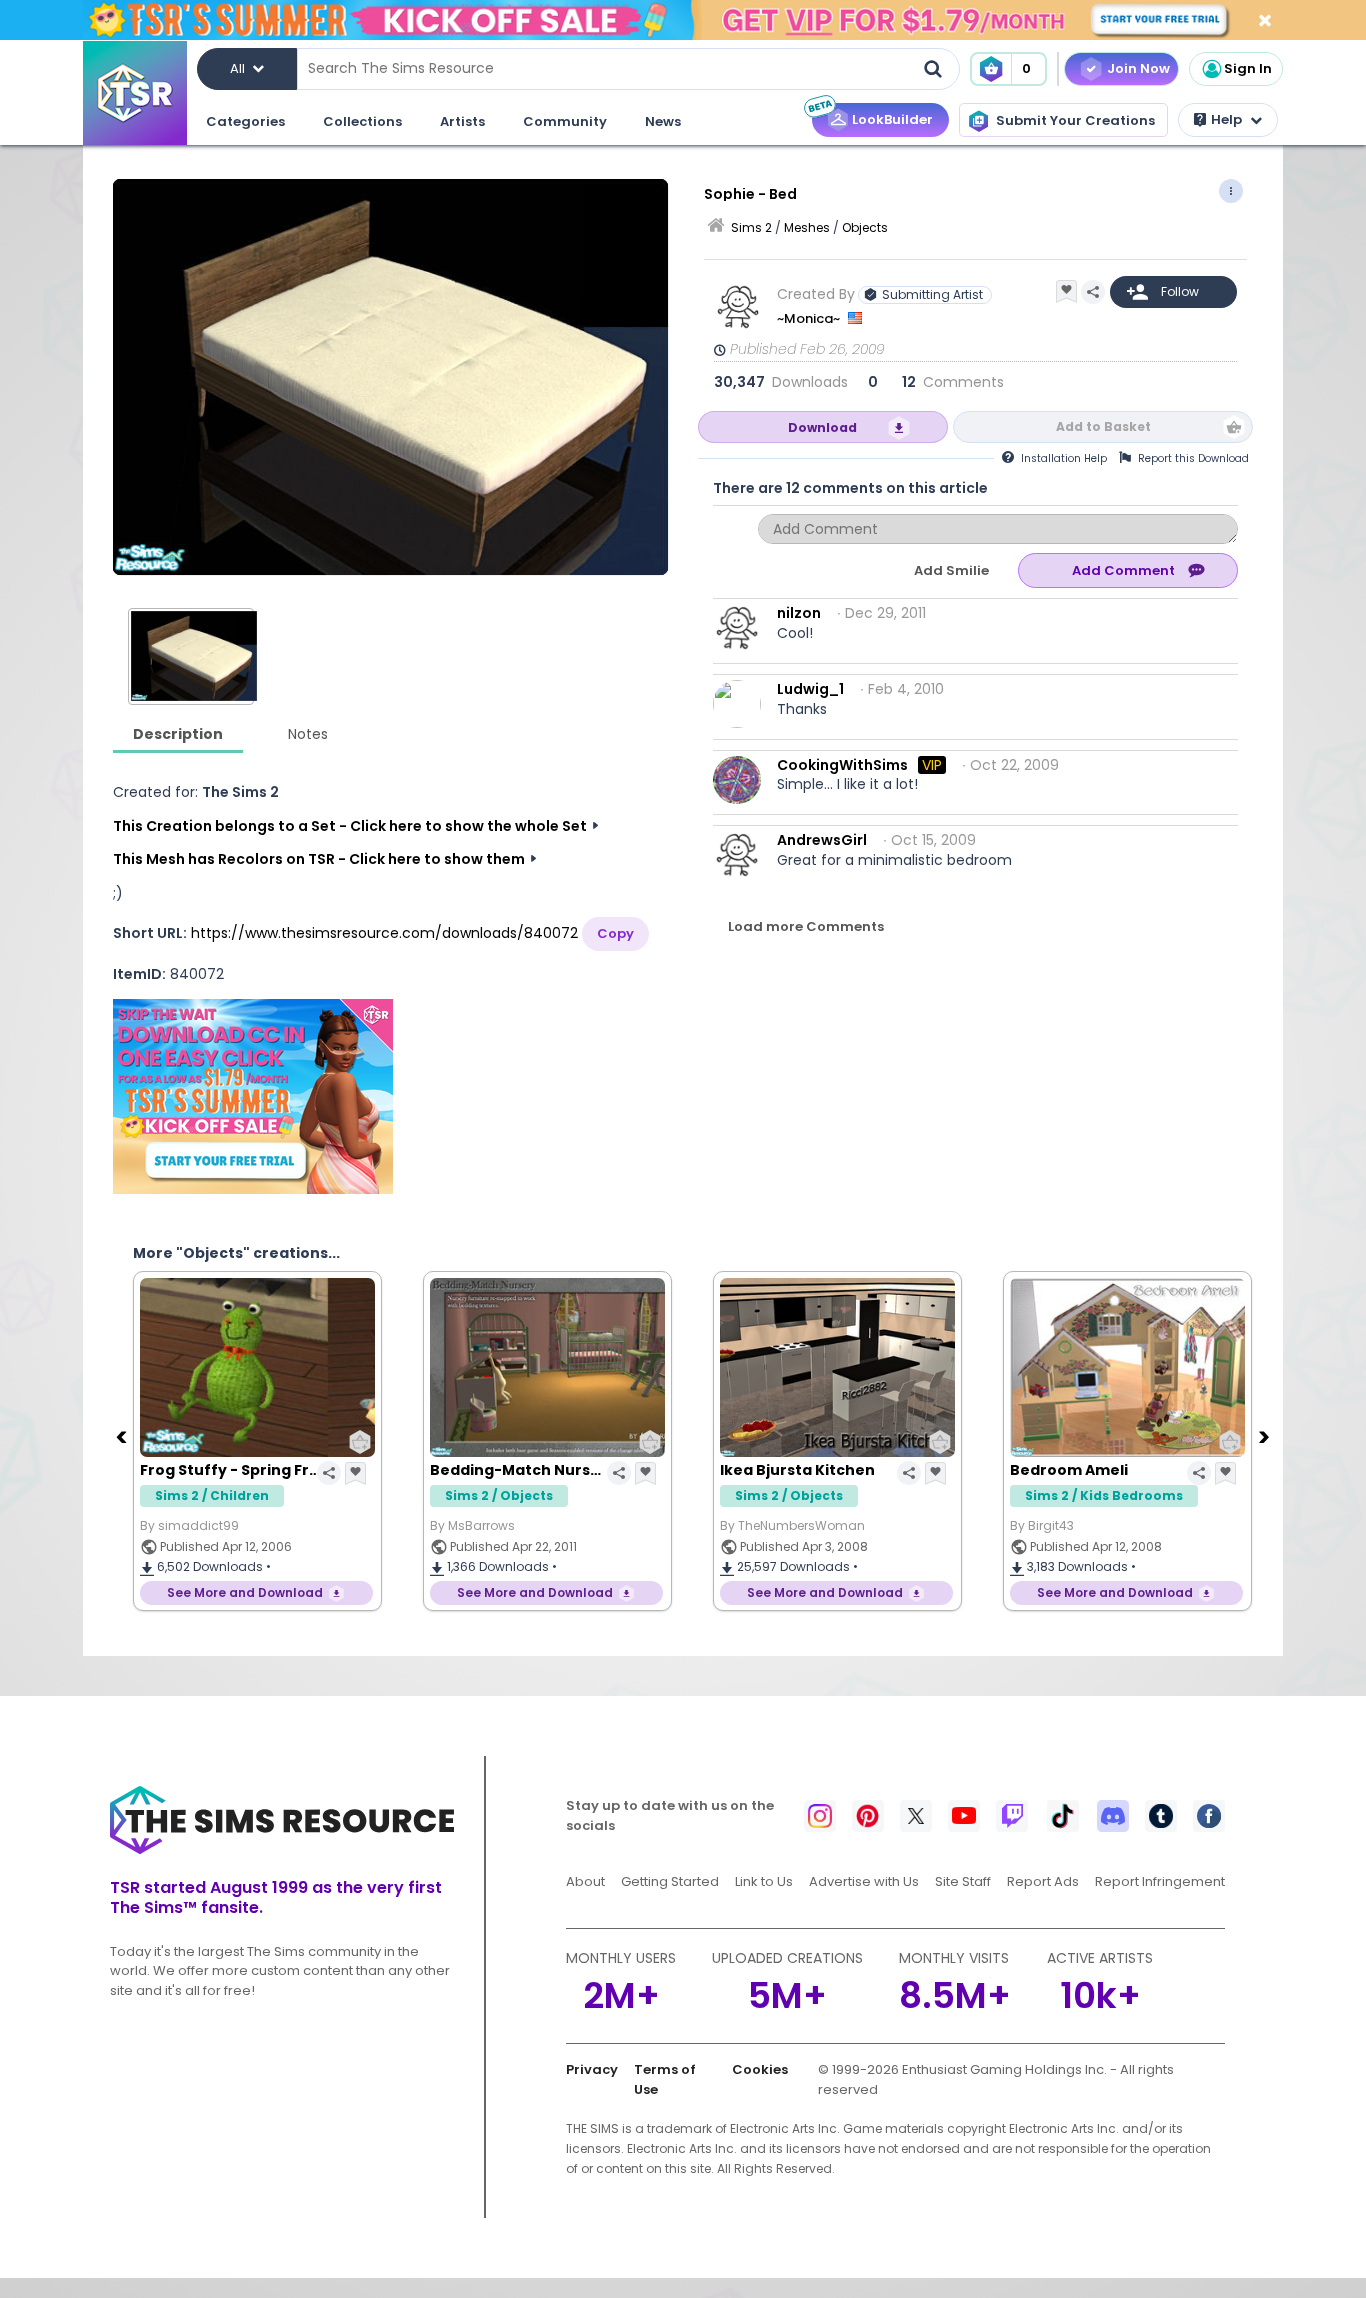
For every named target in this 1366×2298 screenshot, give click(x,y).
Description (178, 734)
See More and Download (245, 1592)
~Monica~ (810, 318)
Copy (615, 933)
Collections (362, 121)
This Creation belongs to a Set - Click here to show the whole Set (350, 826)
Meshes (807, 227)
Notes (308, 734)
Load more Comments (806, 926)
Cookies (760, 2069)
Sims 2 (751, 227)
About (585, 1881)
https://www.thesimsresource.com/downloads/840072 (384, 933)
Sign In (1248, 68)
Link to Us (764, 1881)
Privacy (592, 2069)
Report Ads (1043, 1881)
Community (565, 121)
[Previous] (123, 1436)
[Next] (1266, 1436)
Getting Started (670, 1881)
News (663, 121)
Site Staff (963, 1881)
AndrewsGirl (822, 840)
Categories (245, 121)
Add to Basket (1103, 426)
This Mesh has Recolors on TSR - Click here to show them (319, 859)
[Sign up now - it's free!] (253, 1096)
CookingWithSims (842, 765)
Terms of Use (665, 2079)
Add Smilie (951, 570)
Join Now (1138, 68)
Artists (462, 121)
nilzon (799, 613)
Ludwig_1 (810, 689)
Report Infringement (1160, 1881)
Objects (865, 227)
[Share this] (1093, 292)
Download (822, 427)
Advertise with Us (864, 1881)
